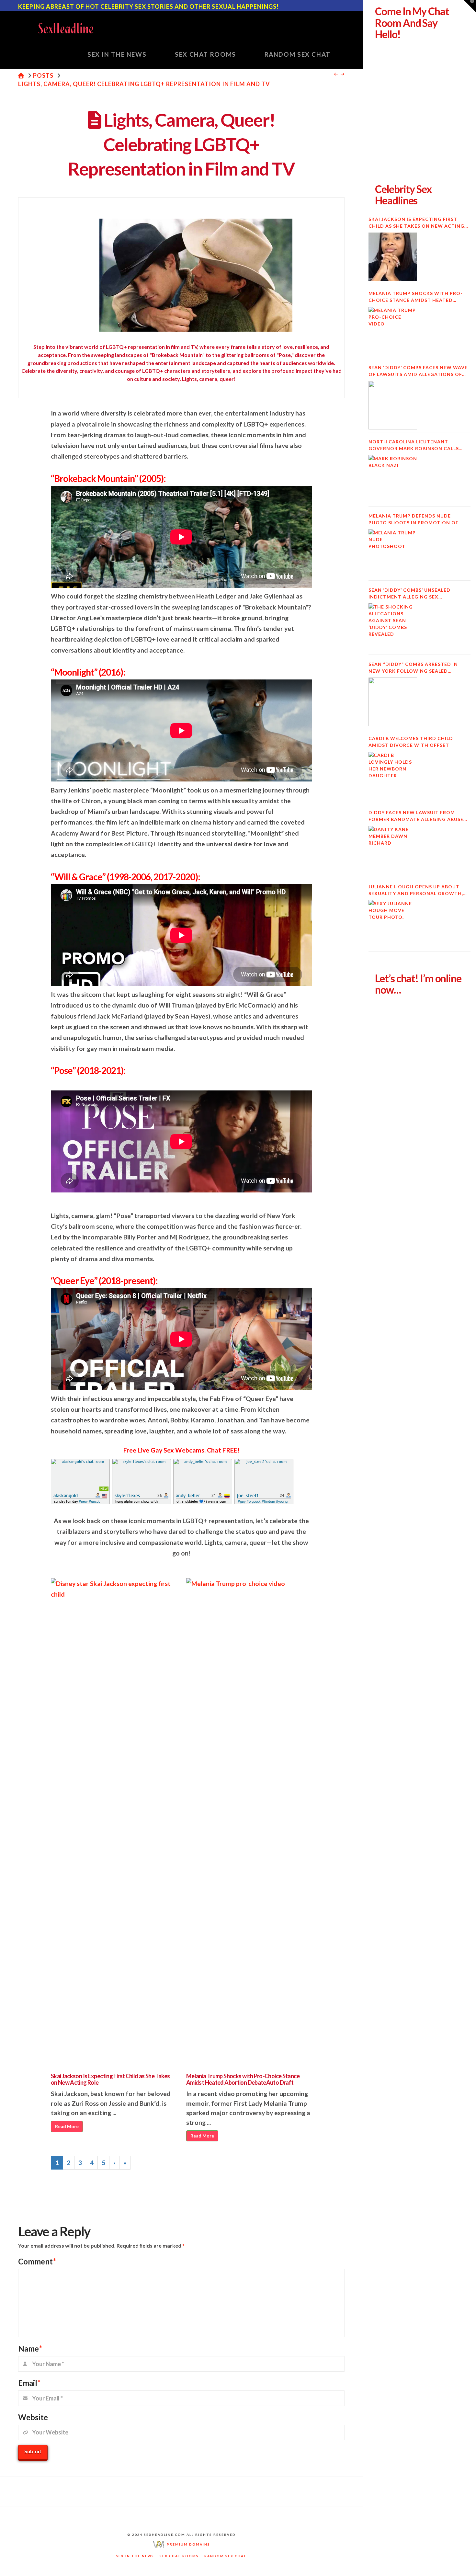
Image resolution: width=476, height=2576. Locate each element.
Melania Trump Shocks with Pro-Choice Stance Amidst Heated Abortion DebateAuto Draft (243, 2079)
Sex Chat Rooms (179, 2556)
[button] (470, 6)
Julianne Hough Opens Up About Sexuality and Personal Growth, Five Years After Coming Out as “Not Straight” (416, 890)
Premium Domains (187, 2544)
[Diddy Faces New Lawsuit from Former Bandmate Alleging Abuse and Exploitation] (393, 850)
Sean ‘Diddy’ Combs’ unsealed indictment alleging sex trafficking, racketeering (409, 594)
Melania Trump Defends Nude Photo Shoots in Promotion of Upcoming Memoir (414, 519)
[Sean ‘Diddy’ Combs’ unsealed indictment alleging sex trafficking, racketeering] (393, 628)
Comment (37, 2261)
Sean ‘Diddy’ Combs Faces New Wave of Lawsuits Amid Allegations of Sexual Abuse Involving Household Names (418, 371)
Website (33, 2417)
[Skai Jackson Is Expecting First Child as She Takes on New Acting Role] (393, 257)
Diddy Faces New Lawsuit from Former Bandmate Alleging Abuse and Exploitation (416, 816)
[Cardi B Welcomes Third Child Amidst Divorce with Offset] (393, 776)
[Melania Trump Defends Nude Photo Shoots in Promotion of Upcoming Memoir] (393, 553)
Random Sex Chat (226, 2556)
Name (30, 2348)
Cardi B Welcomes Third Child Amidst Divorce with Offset (411, 742)
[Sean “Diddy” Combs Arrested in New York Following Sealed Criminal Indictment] (393, 702)
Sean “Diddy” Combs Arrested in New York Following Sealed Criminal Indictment (413, 668)
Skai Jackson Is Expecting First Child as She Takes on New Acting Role (110, 2079)
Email (29, 2383)
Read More (67, 2126)
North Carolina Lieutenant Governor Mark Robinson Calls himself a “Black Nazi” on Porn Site (418, 445)
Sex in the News (135, 2556)
